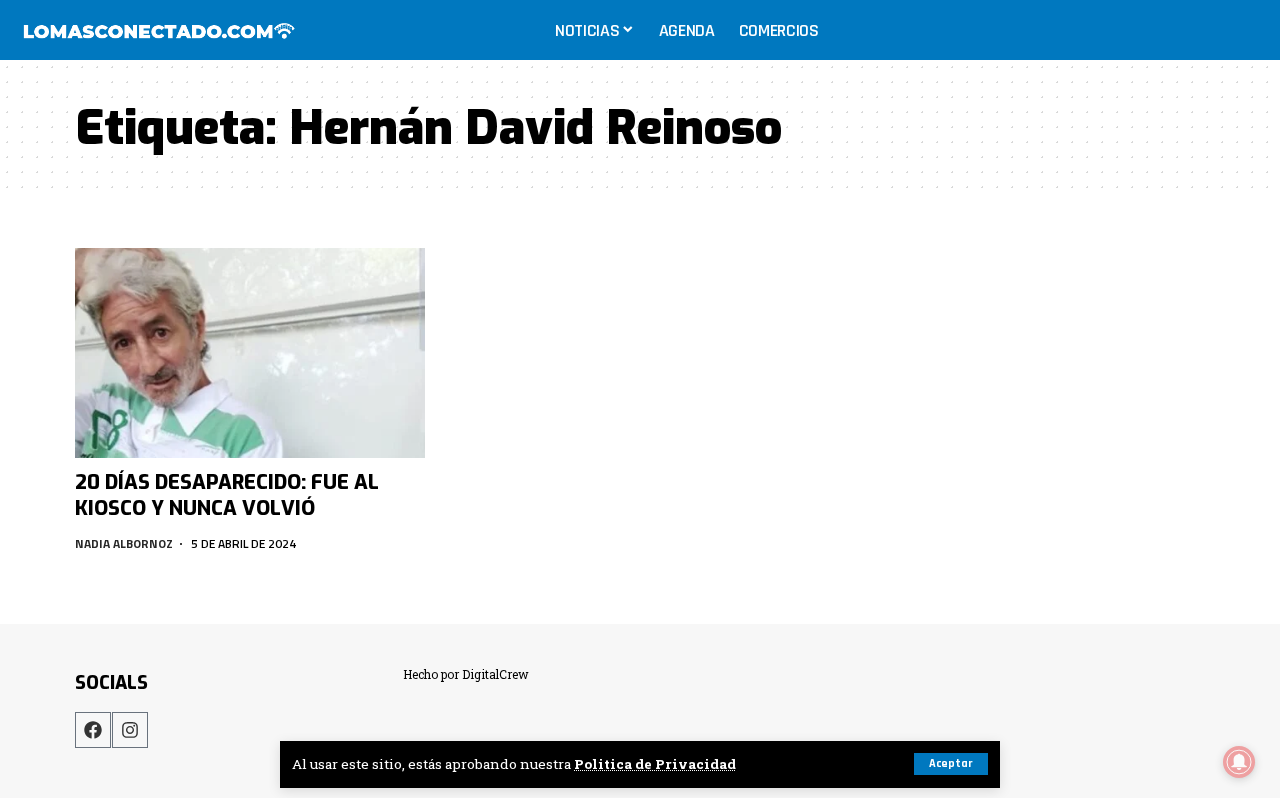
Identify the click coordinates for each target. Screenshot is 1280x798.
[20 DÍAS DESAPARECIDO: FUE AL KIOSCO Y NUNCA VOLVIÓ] (250, 353)
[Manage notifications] (1239, 762)
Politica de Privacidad (655, 764)
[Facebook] (93, 730)
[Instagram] (130, 730)
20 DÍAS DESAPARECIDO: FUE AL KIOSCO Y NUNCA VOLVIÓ (227, 495)
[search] (1244, 30)
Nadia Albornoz (124, 543)
